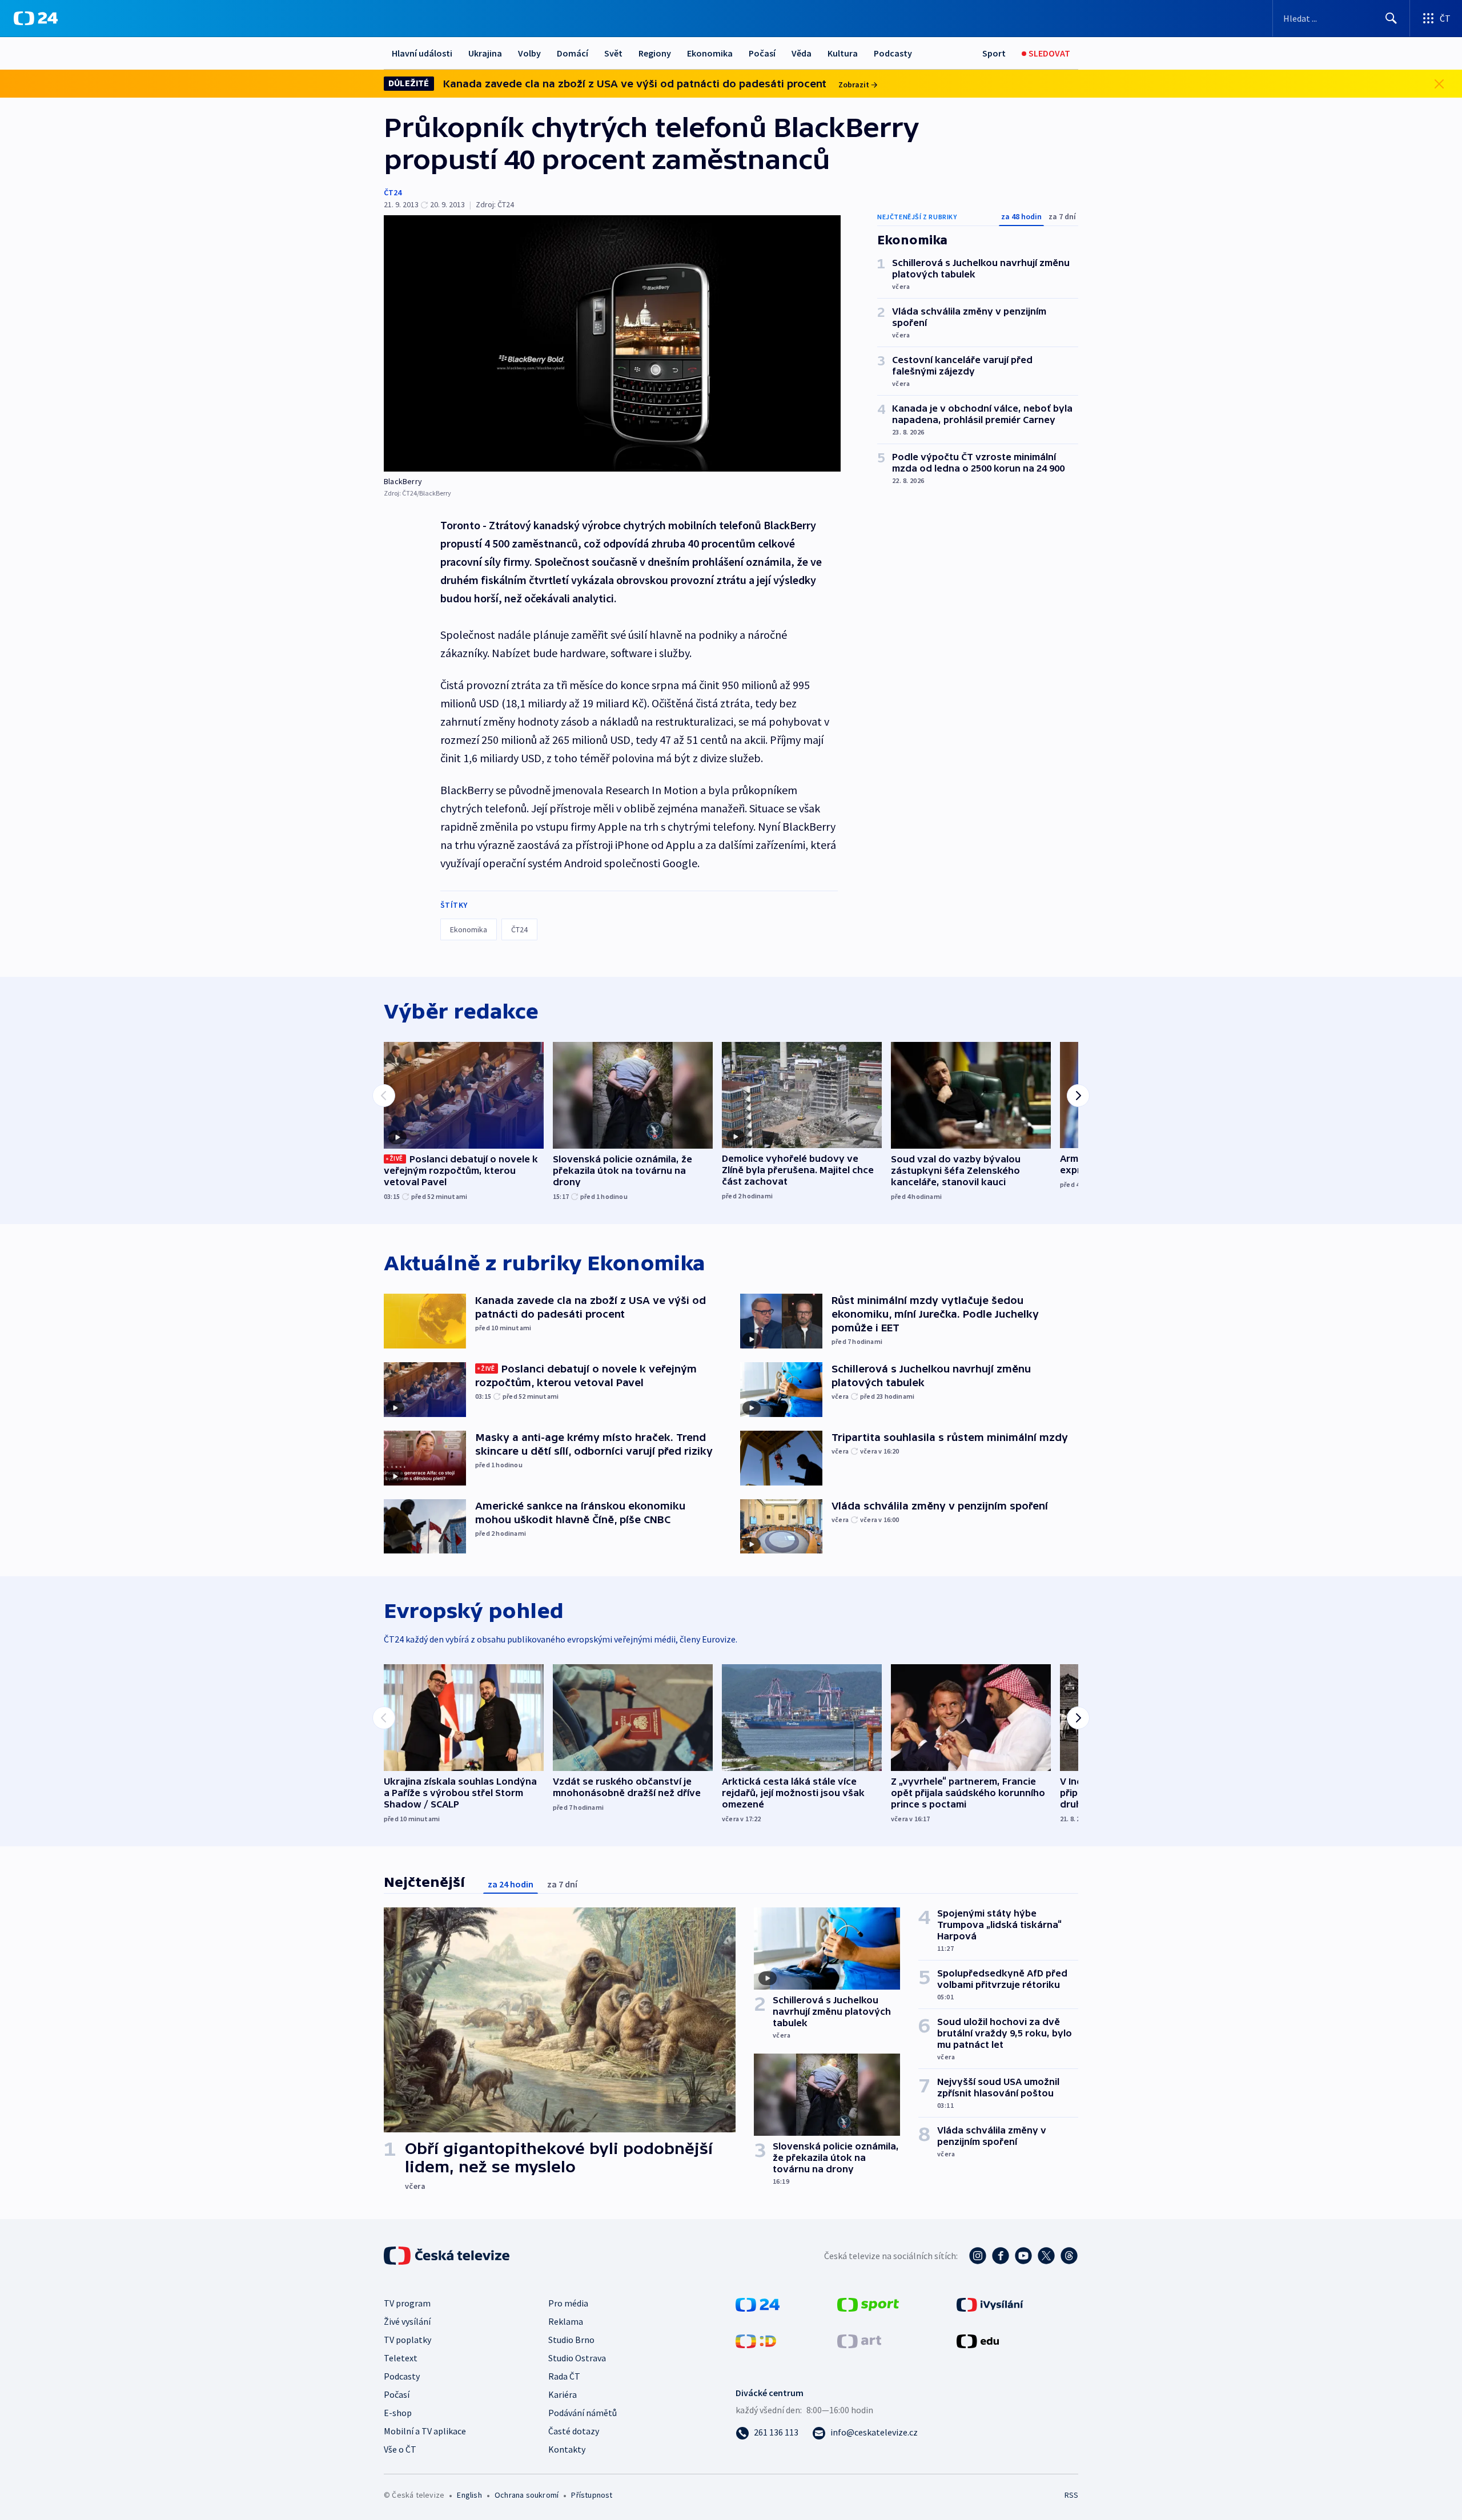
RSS (1071, 2495)
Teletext (401, 2358)
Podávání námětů (583, 2413)
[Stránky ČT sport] (868, 2304)
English (469, 2495)
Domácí (573, 53)
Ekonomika (710, 53)
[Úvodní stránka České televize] (448, 2256)
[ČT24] (36, 18)
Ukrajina (485, 53)
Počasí (762, 53)
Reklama (566, 2321)
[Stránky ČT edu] (978, 2340)
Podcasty (893, 53)
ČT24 (393, 192)
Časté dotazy (574, 2431)
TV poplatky (407, 2340)
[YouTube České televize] (1023, 2256)
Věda (802, 53)
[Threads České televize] (1069, 2256)
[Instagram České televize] (978, 2256)
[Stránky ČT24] (758, 2304)
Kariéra (563, 2394)
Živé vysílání (407, 2321)
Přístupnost (592, 2495)
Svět (613, 53)
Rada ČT (564, 2376)
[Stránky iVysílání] (990, 2304)
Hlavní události (422, 53)
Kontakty (567, 2449)
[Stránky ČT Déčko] (756, 2340)
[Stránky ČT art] (859, 2340)
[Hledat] (1391, 18)
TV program (407, 2303)
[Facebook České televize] (1001, 2256)
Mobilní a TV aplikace (425, 2431)
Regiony (655, 53)
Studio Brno (571, 2340)
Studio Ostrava (577, 2358)
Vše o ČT (400, 2449)
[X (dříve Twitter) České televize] (1046, 2256)
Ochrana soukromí (527, 2495)
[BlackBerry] (612, 343)
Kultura (843, 53)
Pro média (568, 2303)
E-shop (398, 2413)
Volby (529, 53)
